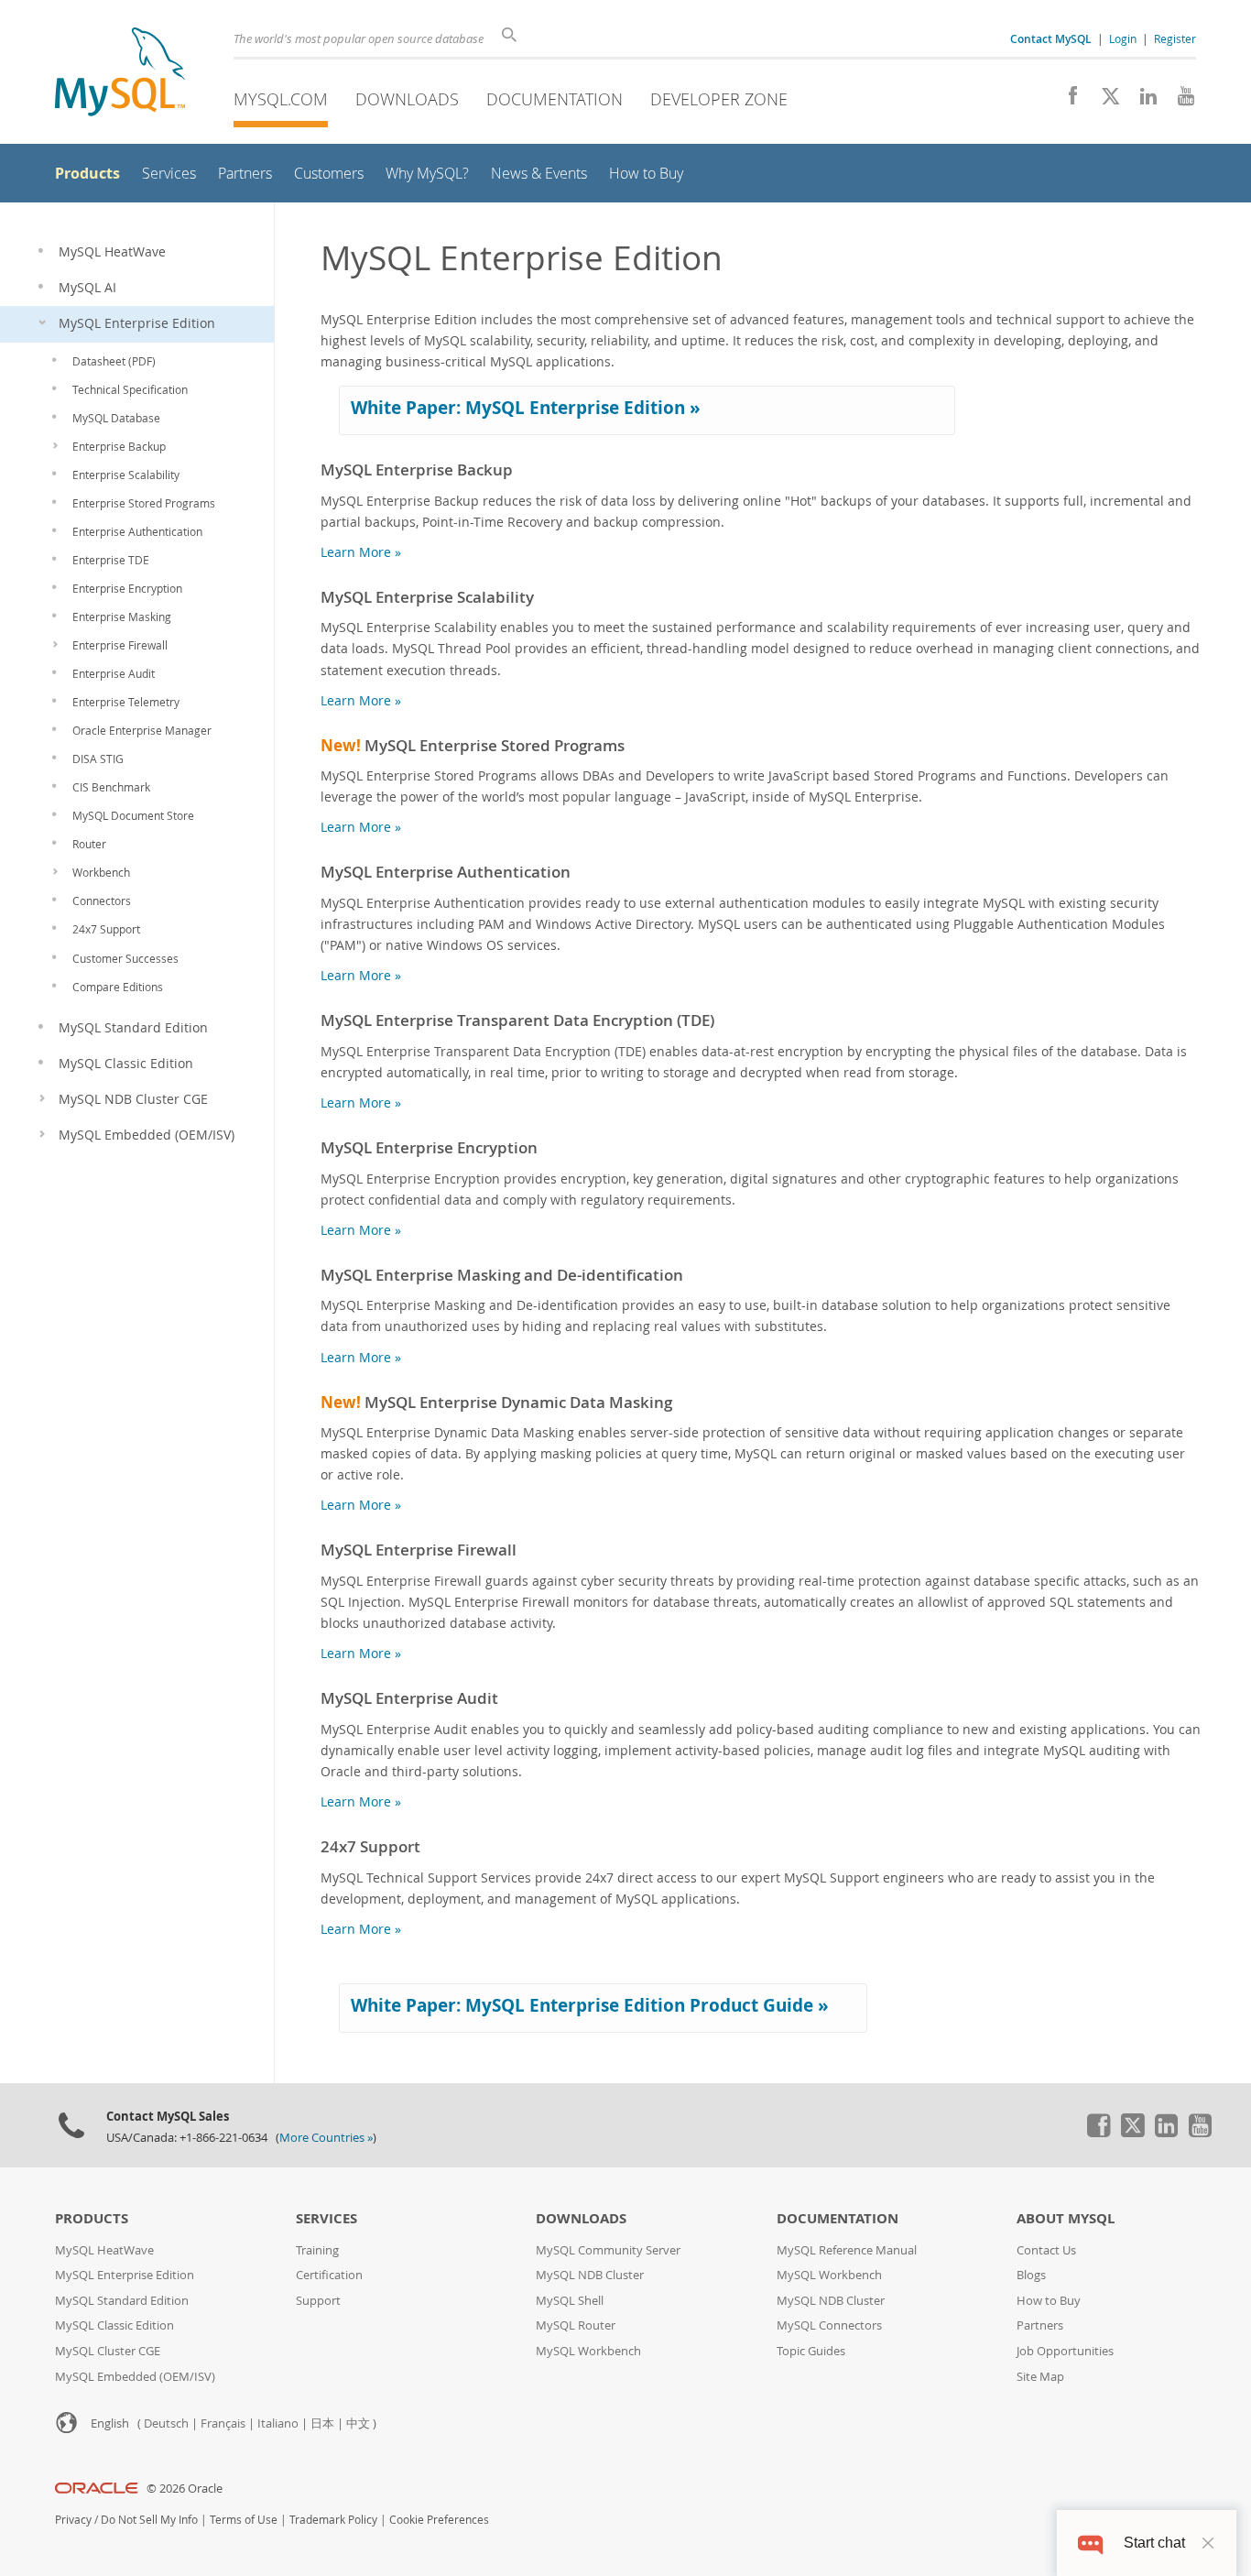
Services (326, 2218)
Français (223, 2423)
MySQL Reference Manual (847, 2250)
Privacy (73, 2520)
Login (1123, 38)
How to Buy (1049, 2301)
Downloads (407, 99)
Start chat (1154, 2543)
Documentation (555, 99)
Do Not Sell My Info (149, 2520)
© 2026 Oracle (185, 2489)
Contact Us (1046, 2250)
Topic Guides (811, 2351)
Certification (329, 2275)
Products (92, 2218)
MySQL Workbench (588, 2351)
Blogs (1031, 2275)
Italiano (278, 2423)
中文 (358, 2423)
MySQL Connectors (829, 2325)
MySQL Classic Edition (114, 2325)
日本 (322, 2423)
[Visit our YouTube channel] (1179, 101)
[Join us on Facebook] (1066, 101)
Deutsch (166, 2423)
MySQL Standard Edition (122, 2301)
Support (318, 2301)
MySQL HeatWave (104, 2250)
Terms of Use (244, 2520)
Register (1175, 38)
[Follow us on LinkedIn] (1142, 101)
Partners (1040, 2325)
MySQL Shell (570, 2301)
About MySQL (1066, 2218)
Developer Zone (719, 99)
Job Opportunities (1065, 2351)
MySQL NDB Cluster (590, 2275)
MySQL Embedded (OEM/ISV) (135, 2377)
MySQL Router (576, 2325)
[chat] (1090, 2543)
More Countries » (326, 2138)
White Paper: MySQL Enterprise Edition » (526, 408)
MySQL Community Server (608, 2250)
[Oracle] (97, 2489)
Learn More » (361, 552)
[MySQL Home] (120, 74)
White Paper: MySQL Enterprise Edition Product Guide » (590, 2005)
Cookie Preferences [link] (439, 2520)
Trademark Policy (333, 2520)
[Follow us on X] (1104, 101)
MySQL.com (281, 99)
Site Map (1040, 2377)
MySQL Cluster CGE (108, 2351)
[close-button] (1208, 2543)
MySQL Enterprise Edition (125, 2275)
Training (317, 2250)
